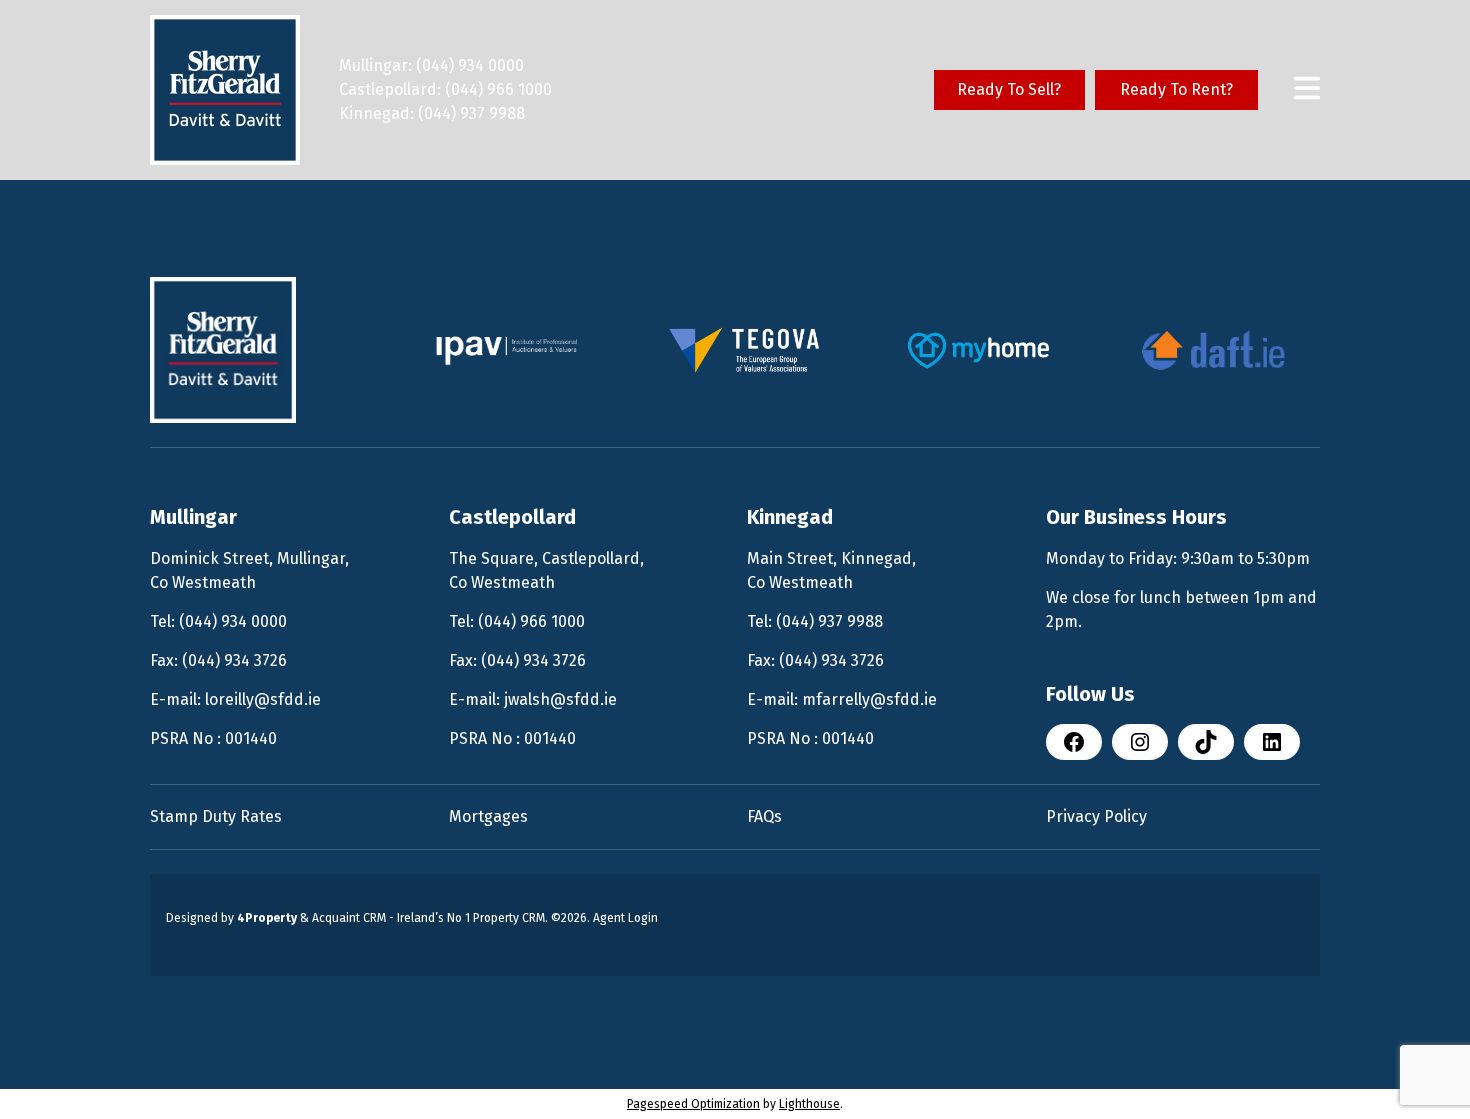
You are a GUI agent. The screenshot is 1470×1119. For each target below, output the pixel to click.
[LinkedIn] (1272, 742)
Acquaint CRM (349, 918)
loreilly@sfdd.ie (263, 699)
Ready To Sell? (1009, 89)
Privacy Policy (1096, 816)
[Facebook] (1074, 742)
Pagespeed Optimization (693, 1104)
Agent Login (625, 918)
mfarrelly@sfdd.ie (869, 699)
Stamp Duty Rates (216, 816)
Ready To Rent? (1176, 89)
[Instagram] (1140, 742)
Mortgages (488, 816)
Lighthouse (809, 1104)
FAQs (764, 816)
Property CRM (509, 918)
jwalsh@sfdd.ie (560, 699)
